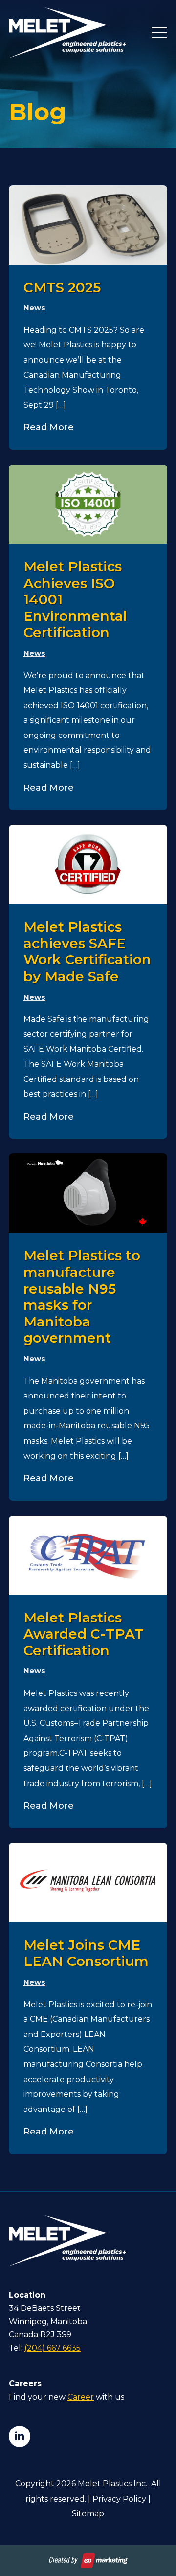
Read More (49, 427)
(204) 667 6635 (53, 2348)
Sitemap (88, 2514)
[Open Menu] (159, 33)
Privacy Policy (119, 2499)
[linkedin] (20, 2436)
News (34, 307)
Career (81, 2397)
